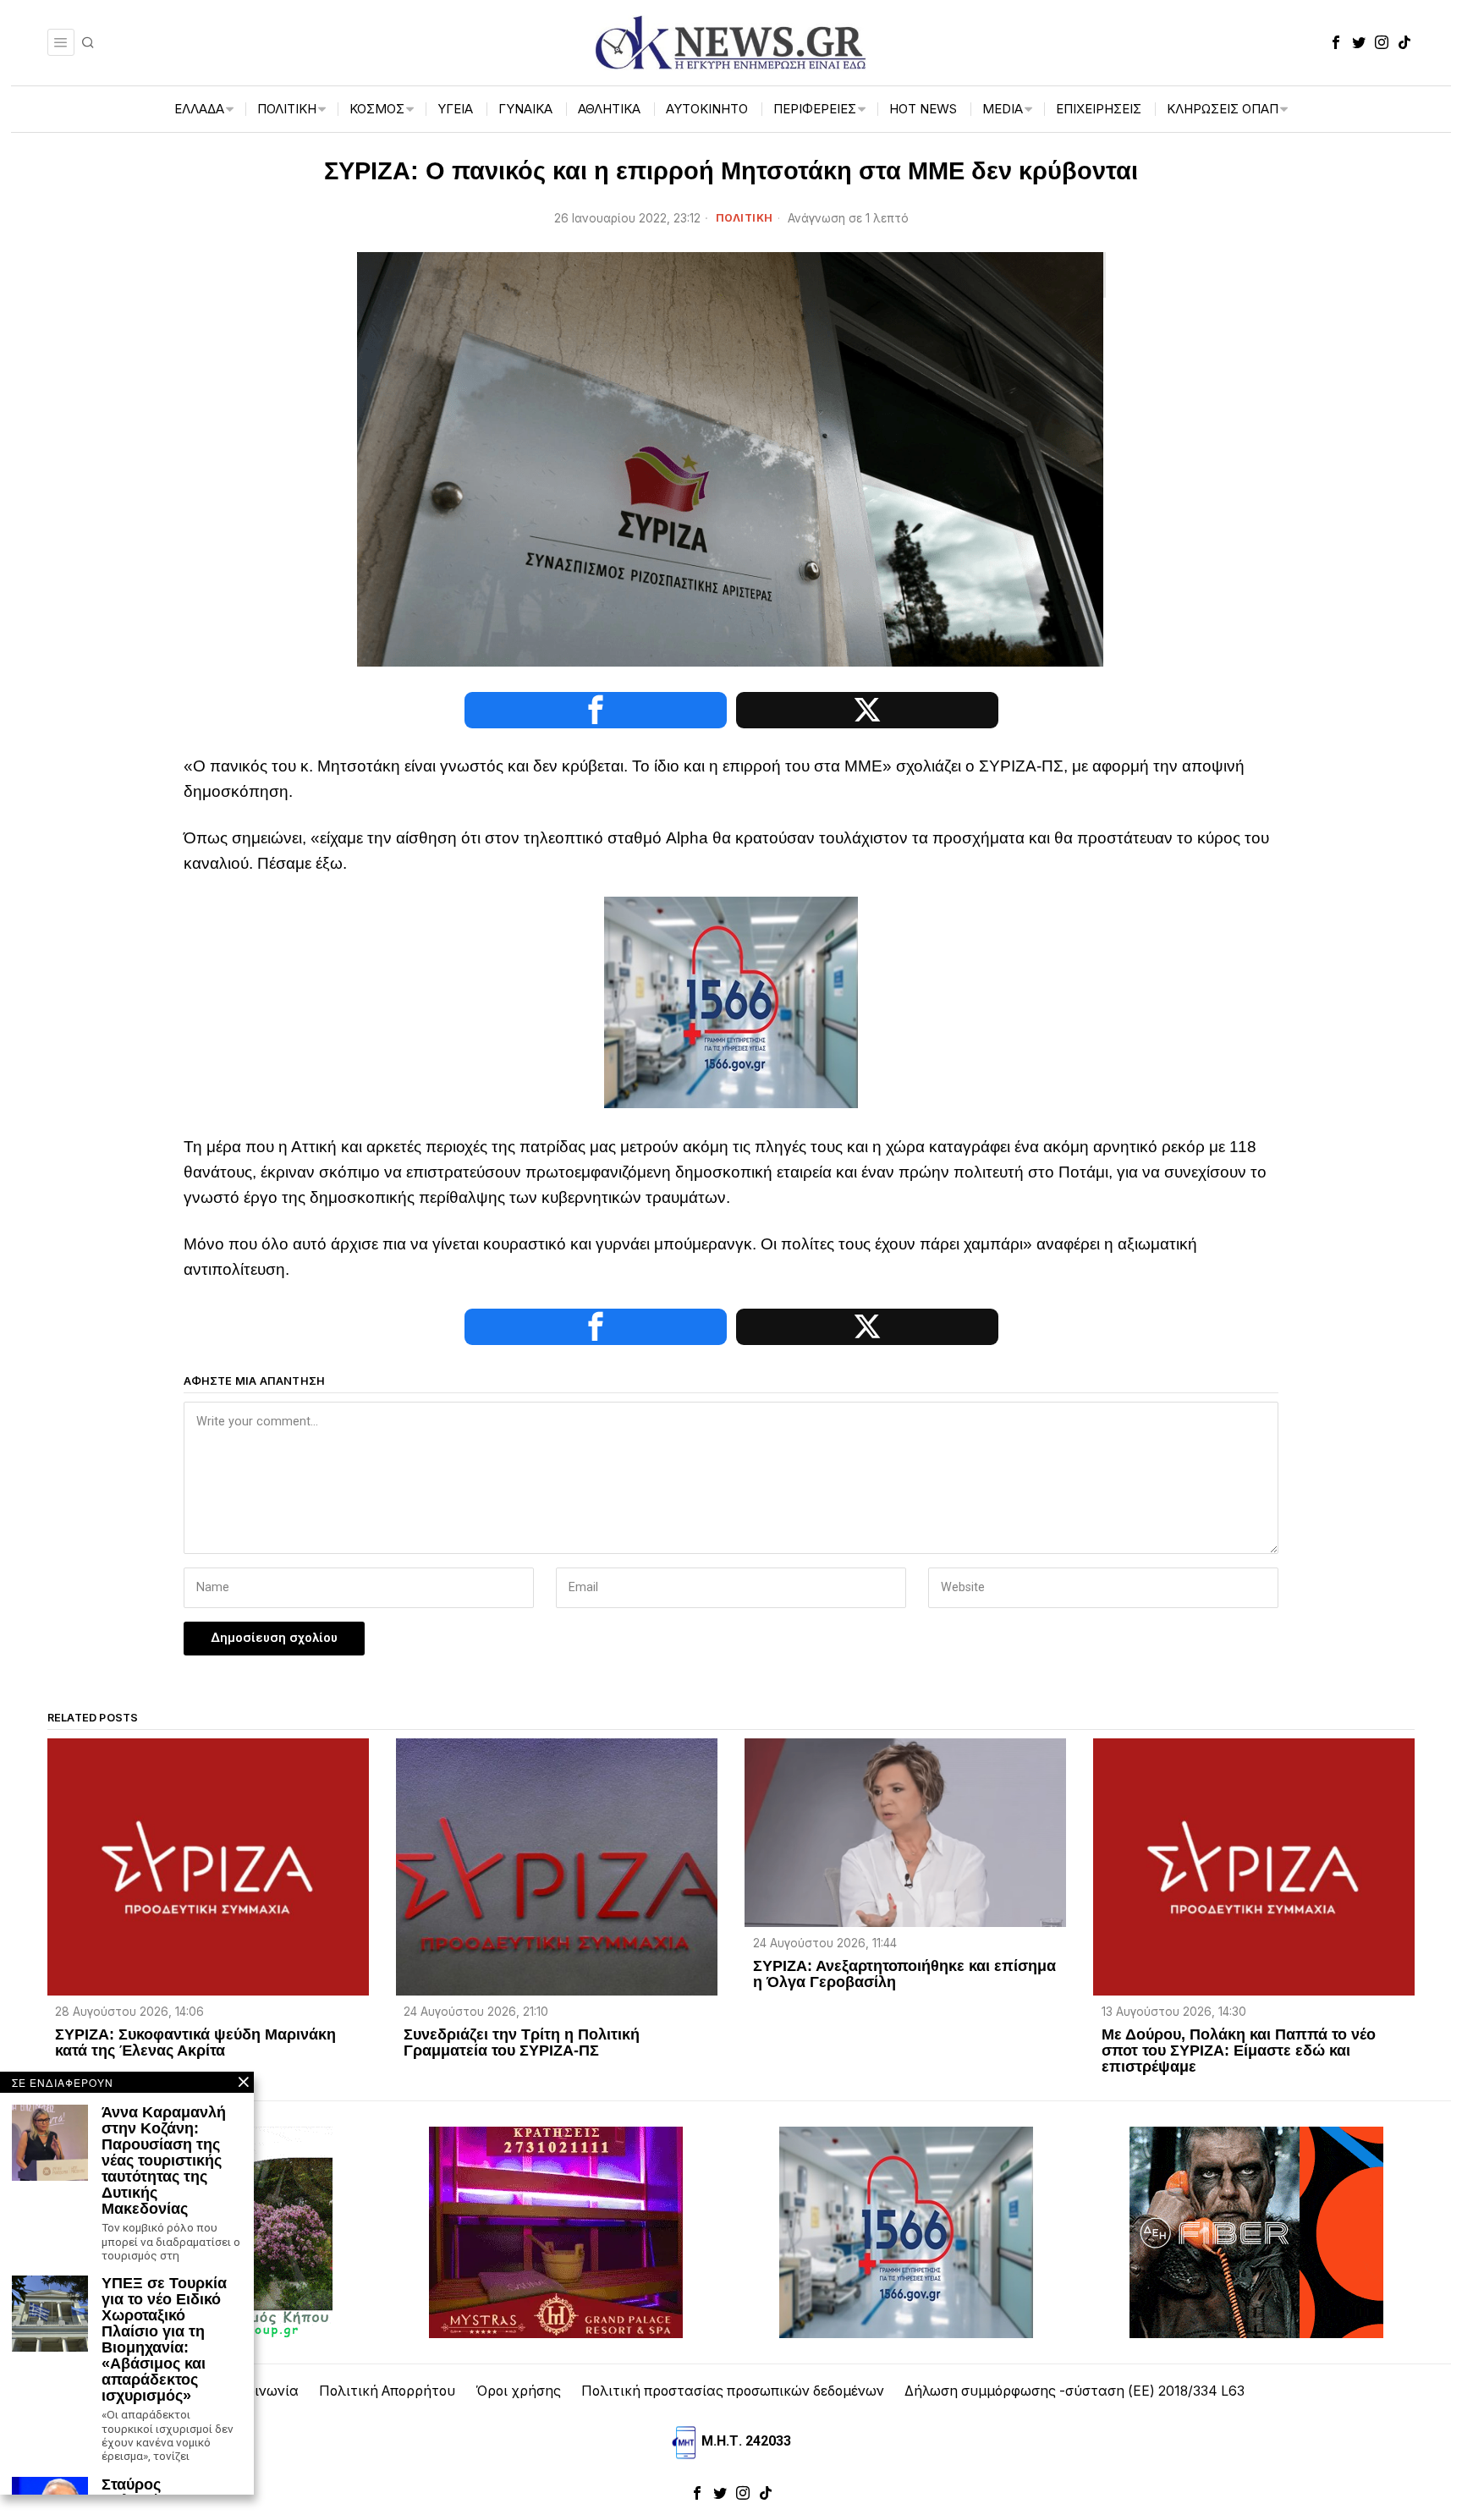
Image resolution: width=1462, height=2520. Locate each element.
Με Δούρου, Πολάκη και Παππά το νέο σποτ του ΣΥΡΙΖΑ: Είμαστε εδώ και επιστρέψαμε (1239, 2051)
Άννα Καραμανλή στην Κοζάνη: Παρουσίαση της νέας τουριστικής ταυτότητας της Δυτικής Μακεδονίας (164, 2160)
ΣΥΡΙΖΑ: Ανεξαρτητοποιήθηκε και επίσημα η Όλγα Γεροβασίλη (904, 1974)
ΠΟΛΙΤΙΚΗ (745, 218)
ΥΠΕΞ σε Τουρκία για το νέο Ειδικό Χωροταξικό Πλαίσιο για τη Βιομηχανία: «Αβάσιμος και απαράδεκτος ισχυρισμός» (164, 2339)
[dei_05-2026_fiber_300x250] (1256, 2231)
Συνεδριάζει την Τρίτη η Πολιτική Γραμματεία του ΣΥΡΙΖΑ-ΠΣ (522, 2043)
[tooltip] (1336, 42)
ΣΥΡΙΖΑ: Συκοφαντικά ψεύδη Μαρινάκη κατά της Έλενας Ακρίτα (195, 2043)
